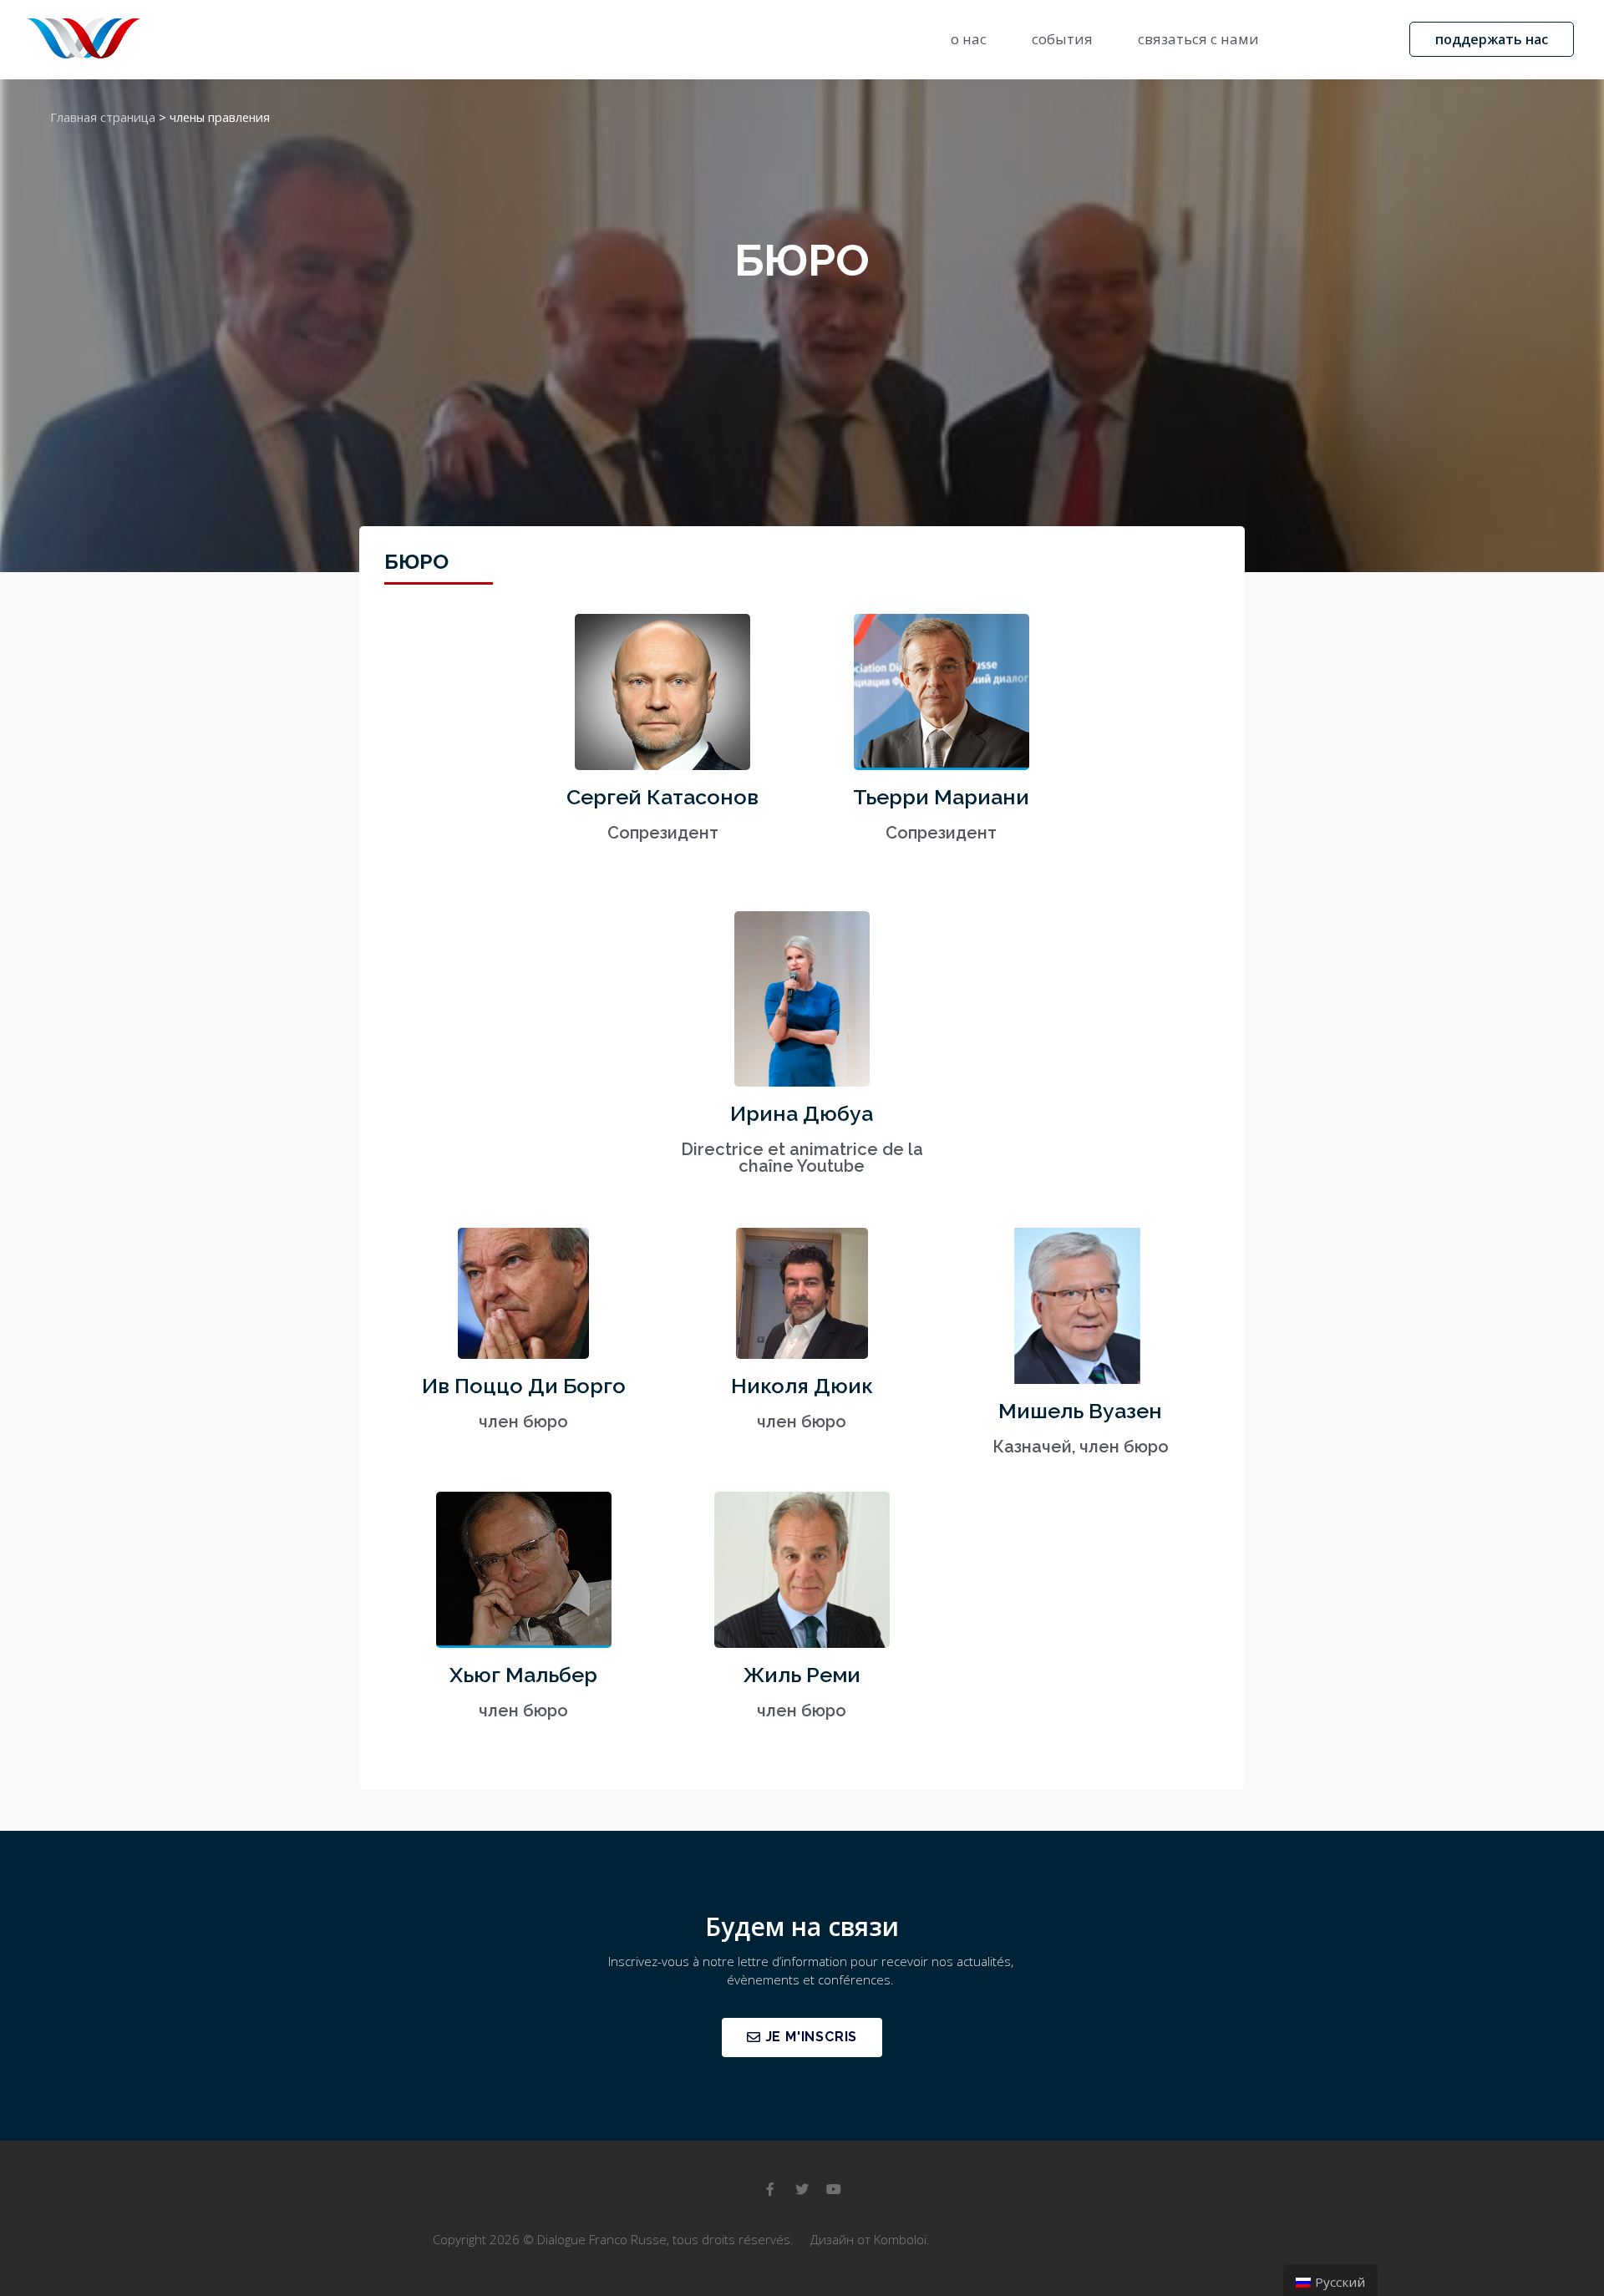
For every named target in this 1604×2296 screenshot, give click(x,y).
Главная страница (103, 117)
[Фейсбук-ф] (770, 2189)
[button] (1492, 39)
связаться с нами (1198, 39)
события (1062, 39)
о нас (969, 39)
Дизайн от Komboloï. (870, 2239)
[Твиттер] (802, 2189)
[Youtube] (834, 2189)
